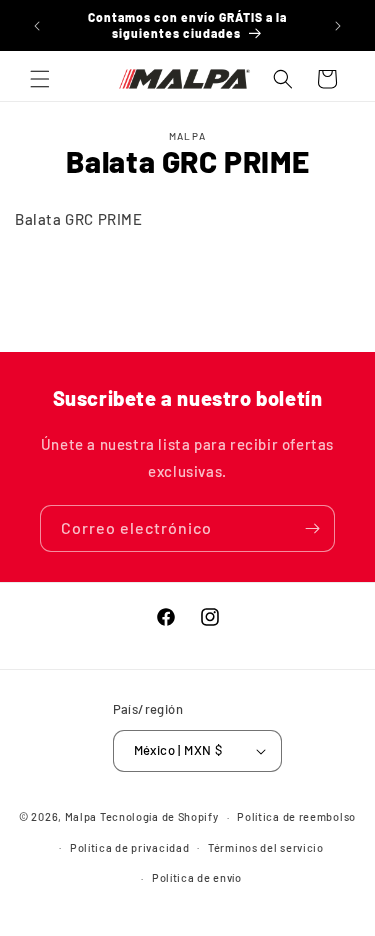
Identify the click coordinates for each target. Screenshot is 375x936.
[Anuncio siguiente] (338, 26)
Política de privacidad (129, 847)
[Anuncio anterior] (37, 26)
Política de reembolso (296, 816)
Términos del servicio (266, 847)
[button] (40, 79)
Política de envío (197, 877)
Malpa (81, 816)
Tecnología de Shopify (159, 816)
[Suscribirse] (312, 528)
